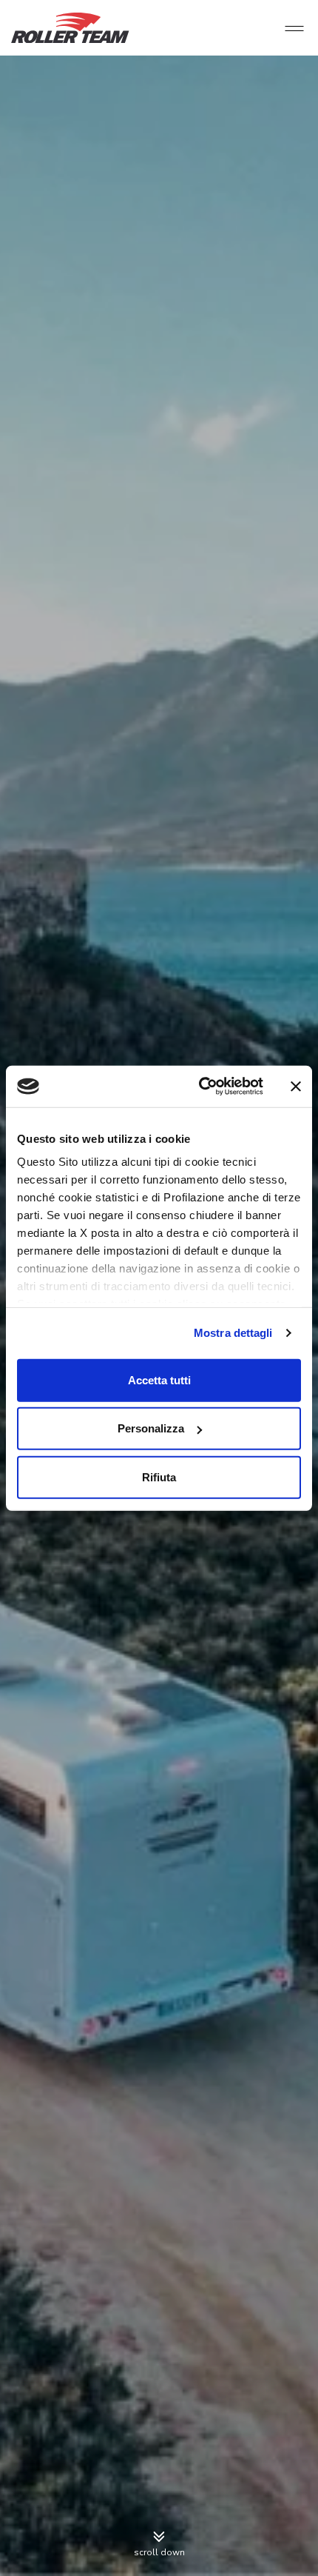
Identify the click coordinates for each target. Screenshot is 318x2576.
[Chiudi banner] (296, 1087)
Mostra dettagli (233, 1333)
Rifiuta (159, 1476)
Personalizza (151, 1428)
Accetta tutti (159, 1379)
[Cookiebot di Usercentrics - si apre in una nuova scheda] (200, 1087)
